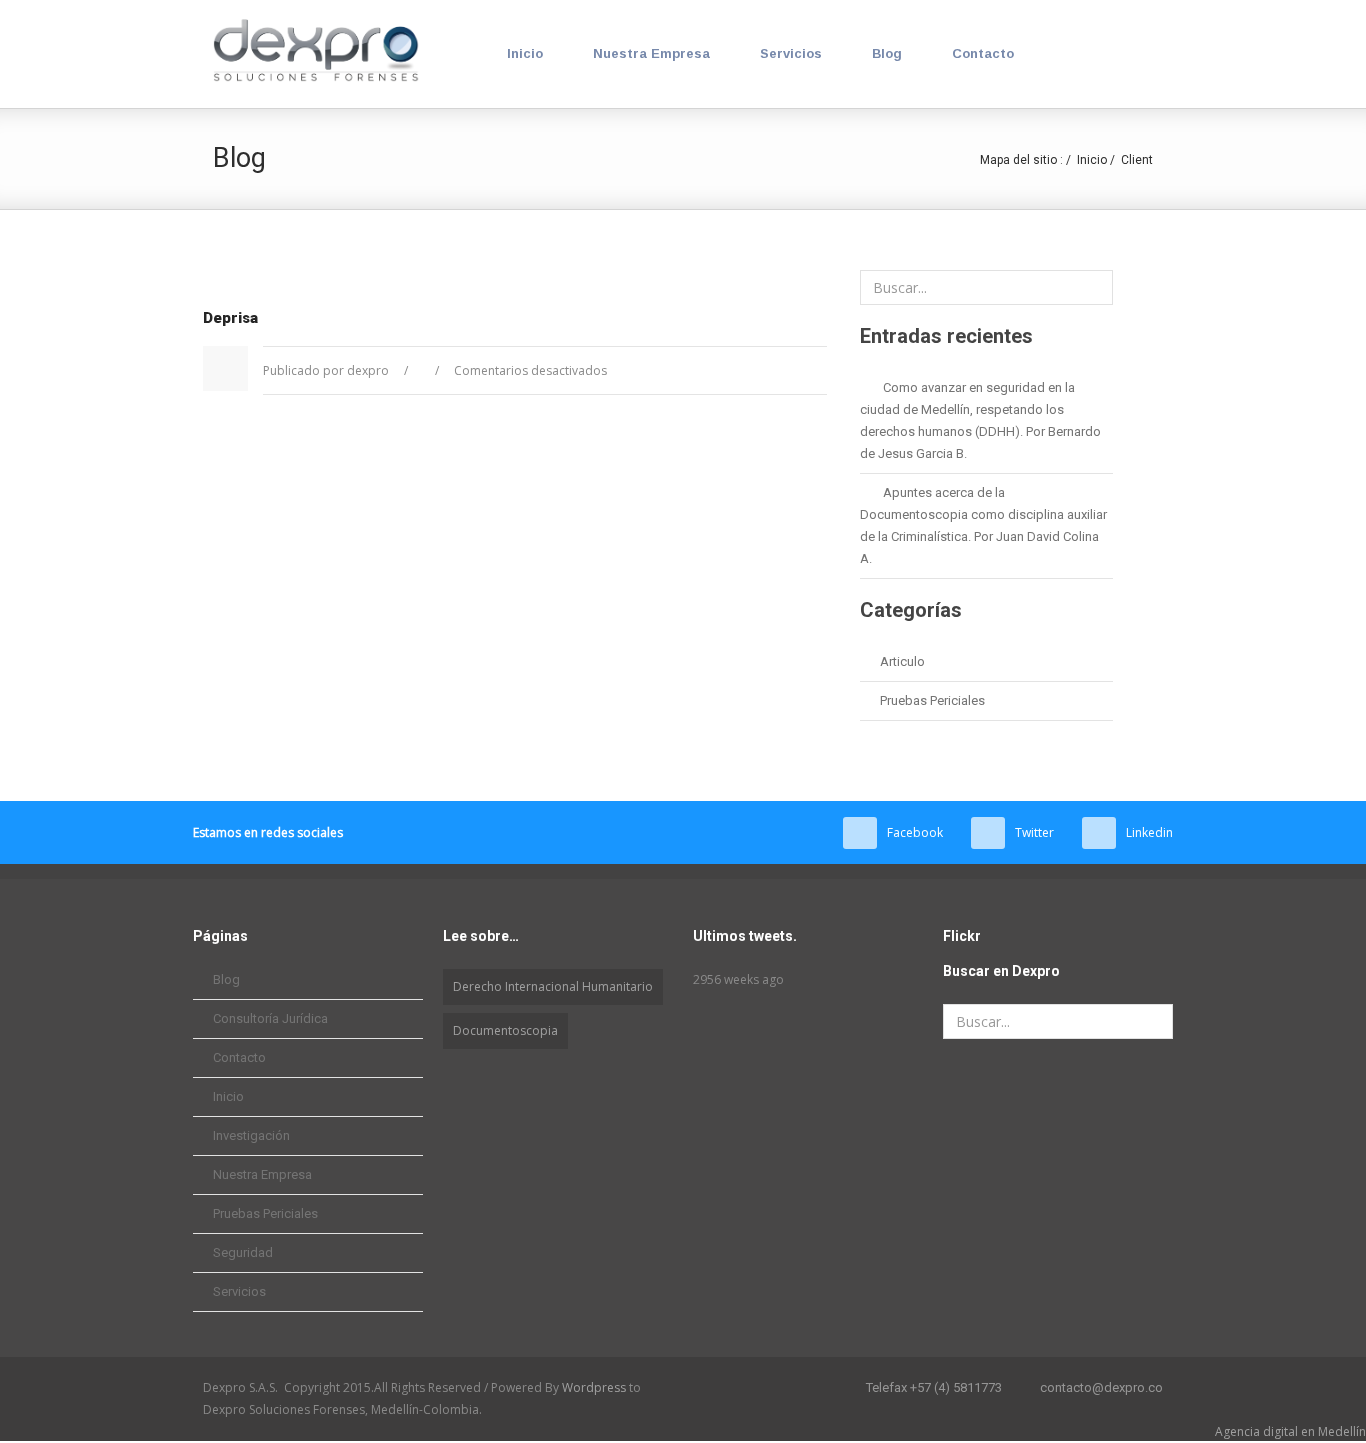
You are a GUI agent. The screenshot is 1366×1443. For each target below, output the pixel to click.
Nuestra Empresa (651, 53)
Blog (887, 53)
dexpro (368, 370)
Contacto (983, 53)
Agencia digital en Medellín (1290, 1431)
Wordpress (594, 1387)
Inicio (525, 53)
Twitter (1034, 832)
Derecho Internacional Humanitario (553, 986)
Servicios (791, 53)
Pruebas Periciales (932, 700)
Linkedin (1149, 832)
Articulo (902, 661)
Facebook (915, 832)
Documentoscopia (505, 1030)
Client (1137, 160)
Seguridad (243, 1252)
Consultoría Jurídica (270, 1018)
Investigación (251, 1135)
